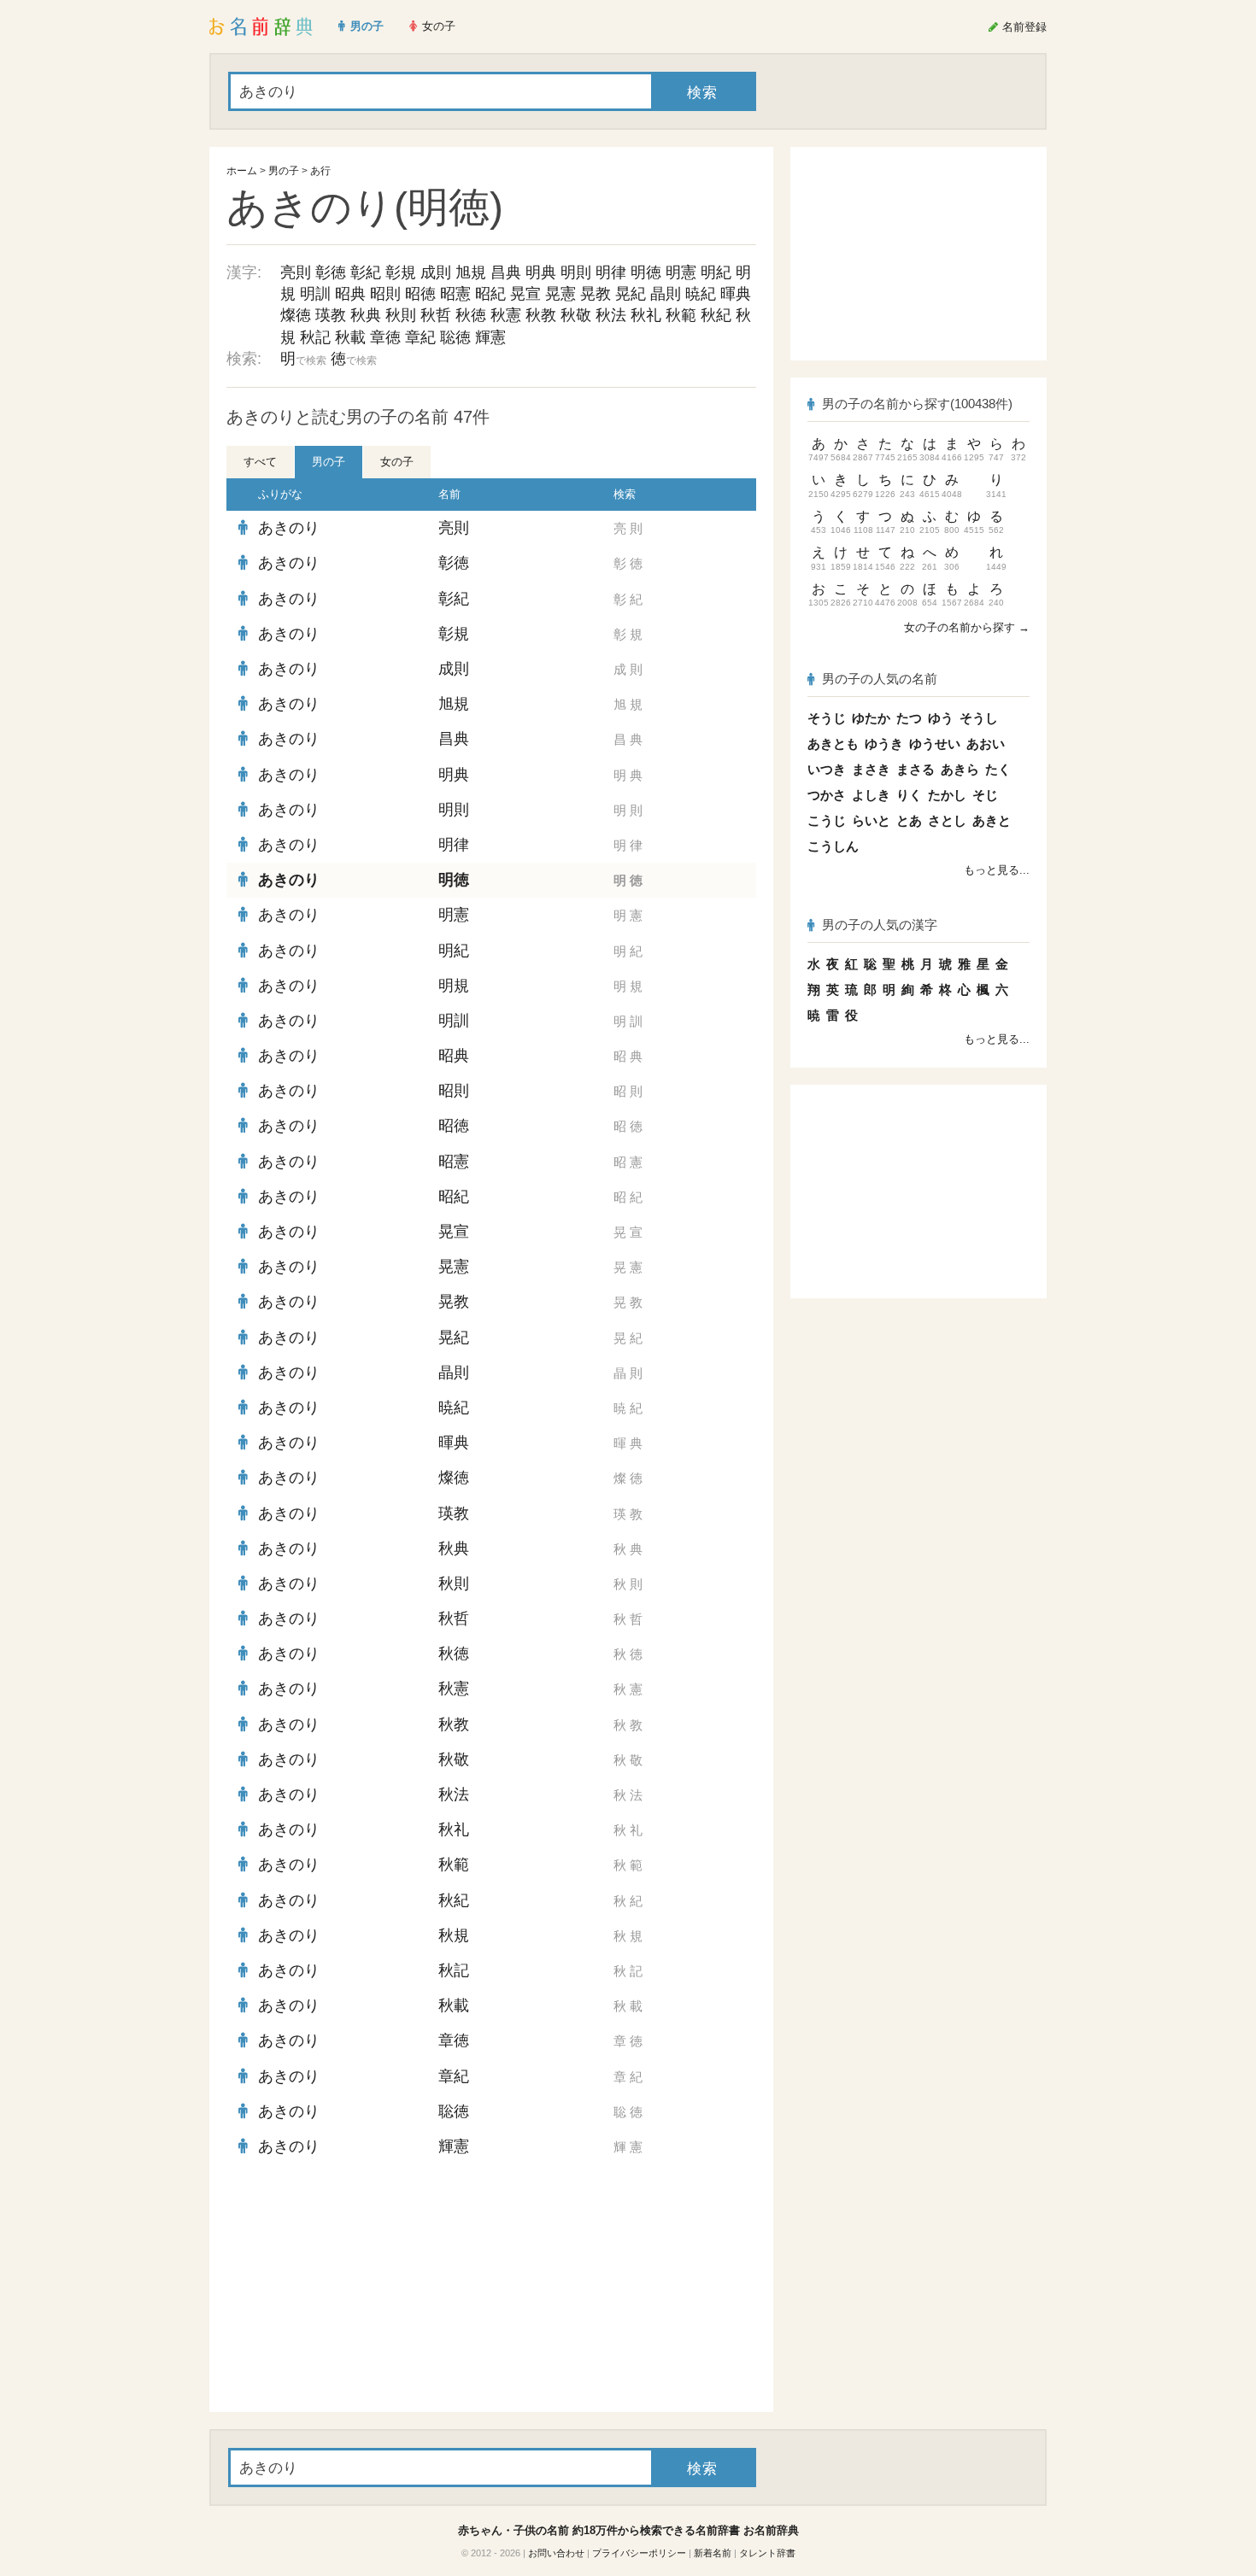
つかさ (827, 795)
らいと (871, 820)
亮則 (296, 272)
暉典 (736, 294)
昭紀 (490, 294)
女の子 (397, 462)
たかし (947, 795)
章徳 (385, 337)
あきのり (289, 528)
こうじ (827, 820)
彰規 (401, 272)
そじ (985, 795)
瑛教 (331, 315)
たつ (909, 718)
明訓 (315, 294)
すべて (260, 462)
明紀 (716, 272)
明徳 (646, 272)
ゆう (941, 718)
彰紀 (366, 272)
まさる (916, 769)
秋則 (401, 315)
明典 (541, 272)
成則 (436, 272)
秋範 (681, 315)
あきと (992, 820)
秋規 (454, 1935)
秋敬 (576, 315)
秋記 (315, 337)
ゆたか (871, 718)
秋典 (366, 315)
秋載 (350, 337)
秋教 (541, 315)
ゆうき (884, 744)
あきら (960, 769)
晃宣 (525, 294)
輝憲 (490, 337)
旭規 (471, 272)
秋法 (611, 315)
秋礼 (646, 315)
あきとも (833, 744)
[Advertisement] (355, 2288)
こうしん (833, 846)
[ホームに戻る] (261, 26)
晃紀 (631, 294)
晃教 (596, 294)
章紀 (420, 337)
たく (998, 769)
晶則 (666, 294)
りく (909, 795)
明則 (576, 272)
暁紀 (701, 294)
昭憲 (455, 294)
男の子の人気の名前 (880, 679)
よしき (871, 795)
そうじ (827, 718)
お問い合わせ (556, 2553)
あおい (986, 744)
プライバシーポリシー (639, 2553)
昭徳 (420, 294)
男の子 (284, 171)
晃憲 (561, 294)
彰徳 (331, 272)
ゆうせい (935, 744)
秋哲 (436, 315)
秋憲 (506, 315)
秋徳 (471, 315)
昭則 (385, 294)
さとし (947, 820)
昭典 (350, 294)
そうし (979, 718)
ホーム (242, 171)
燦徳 (296, 315)
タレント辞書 (767, 2553)
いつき (827, 769)
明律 (611, 272)
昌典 (506, 272)
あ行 (320, 171)
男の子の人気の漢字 (880, 925)
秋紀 (716, 315)
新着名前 (713, 2553)
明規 (454, 986)
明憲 (681, 272)
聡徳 (455, 337)
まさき (871, 769)
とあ (909, 820)
